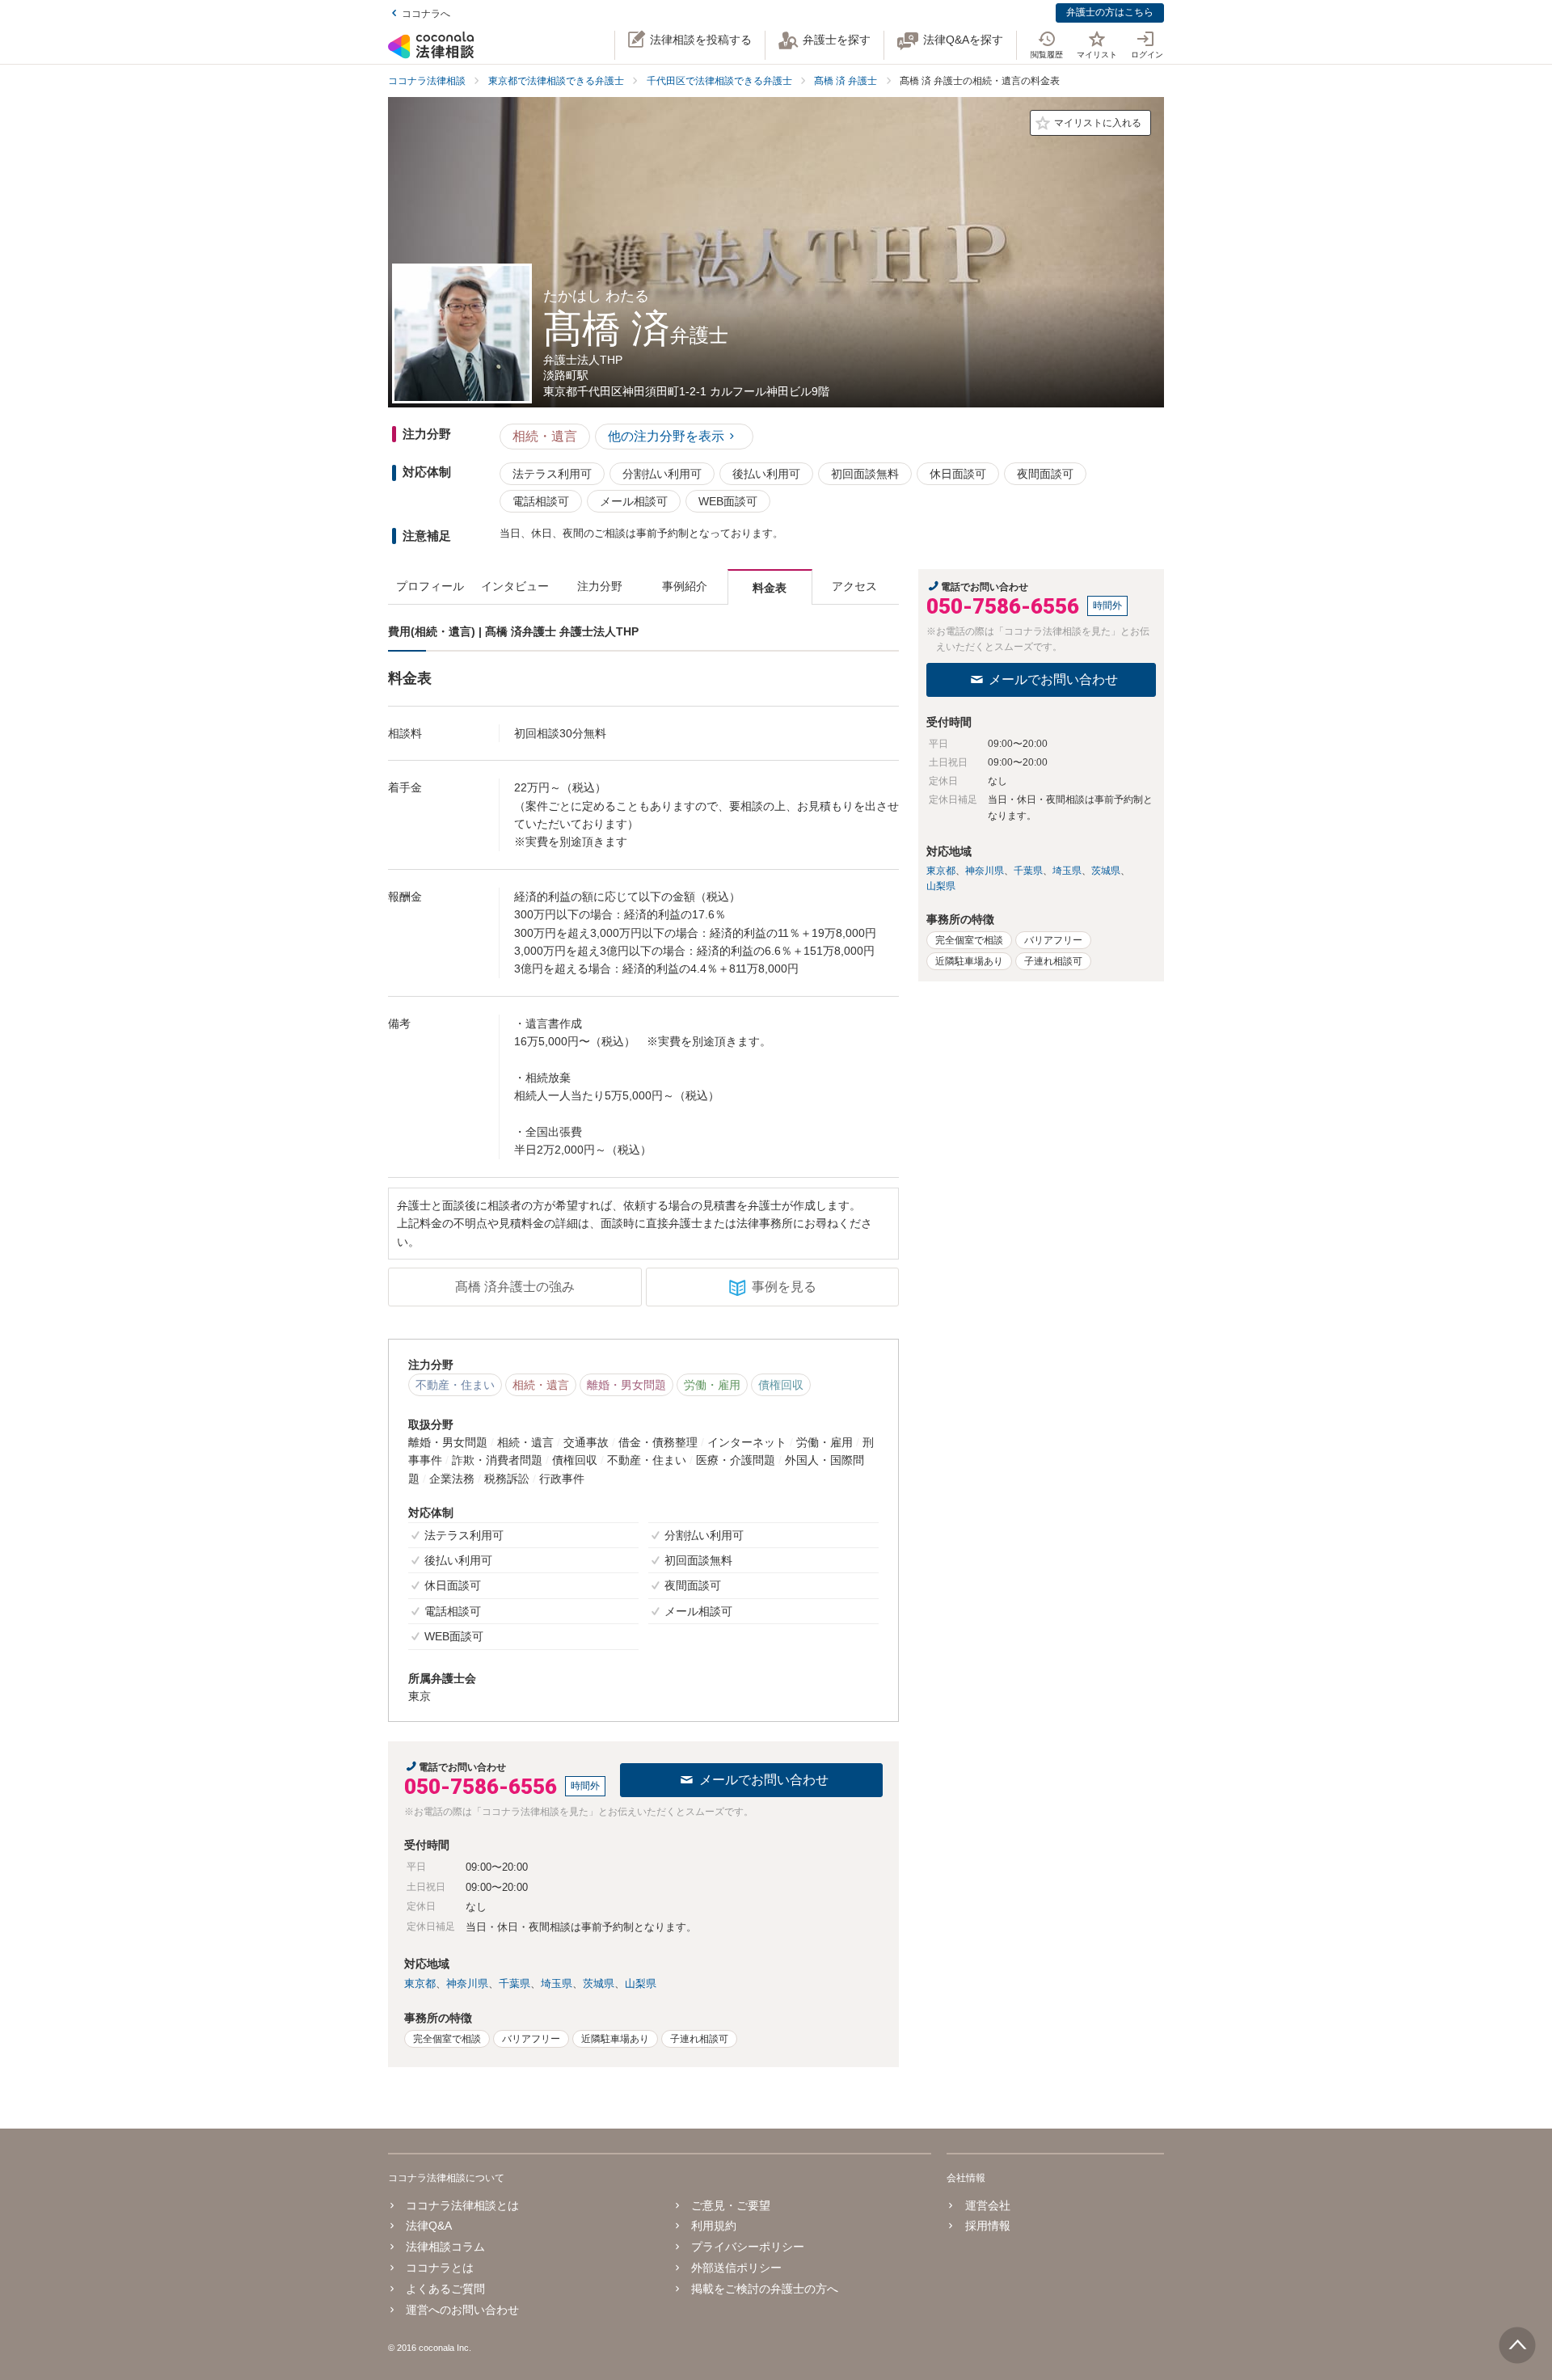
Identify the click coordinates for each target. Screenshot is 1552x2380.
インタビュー (515, 586)
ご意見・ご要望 (731, 2205)
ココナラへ (426, 14)
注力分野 (600, 586)
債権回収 (781, 1385)
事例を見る (784, 1287)
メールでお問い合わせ (764, 1780)
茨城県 (599, 1983)
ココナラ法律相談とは (462, 2205)
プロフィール (430, 586)
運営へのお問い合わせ (462, 2310)
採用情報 (987, 2226)
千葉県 (515, 1983)
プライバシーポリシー (748, 2247)
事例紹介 (685, 586)
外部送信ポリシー (736, 2268)
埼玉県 (557, 1983)
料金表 (770, 588)
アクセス (854, 586)
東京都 (420, 1983)
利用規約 (714, 2226)
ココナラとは (440, 2268)
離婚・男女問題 (626, 1385)
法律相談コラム (445, 2247)
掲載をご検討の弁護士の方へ (765, 2289)
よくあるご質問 (445, 2289)
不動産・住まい (455, 1385)
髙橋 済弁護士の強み (515, 1287)
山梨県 (641, 1983)
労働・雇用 (712, 1385)
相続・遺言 (545, 436)
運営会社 (987, 2205)
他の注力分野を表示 (666, 436)
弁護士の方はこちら (1110, 12)
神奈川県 (467, 1983)
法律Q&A (429, 2226)
